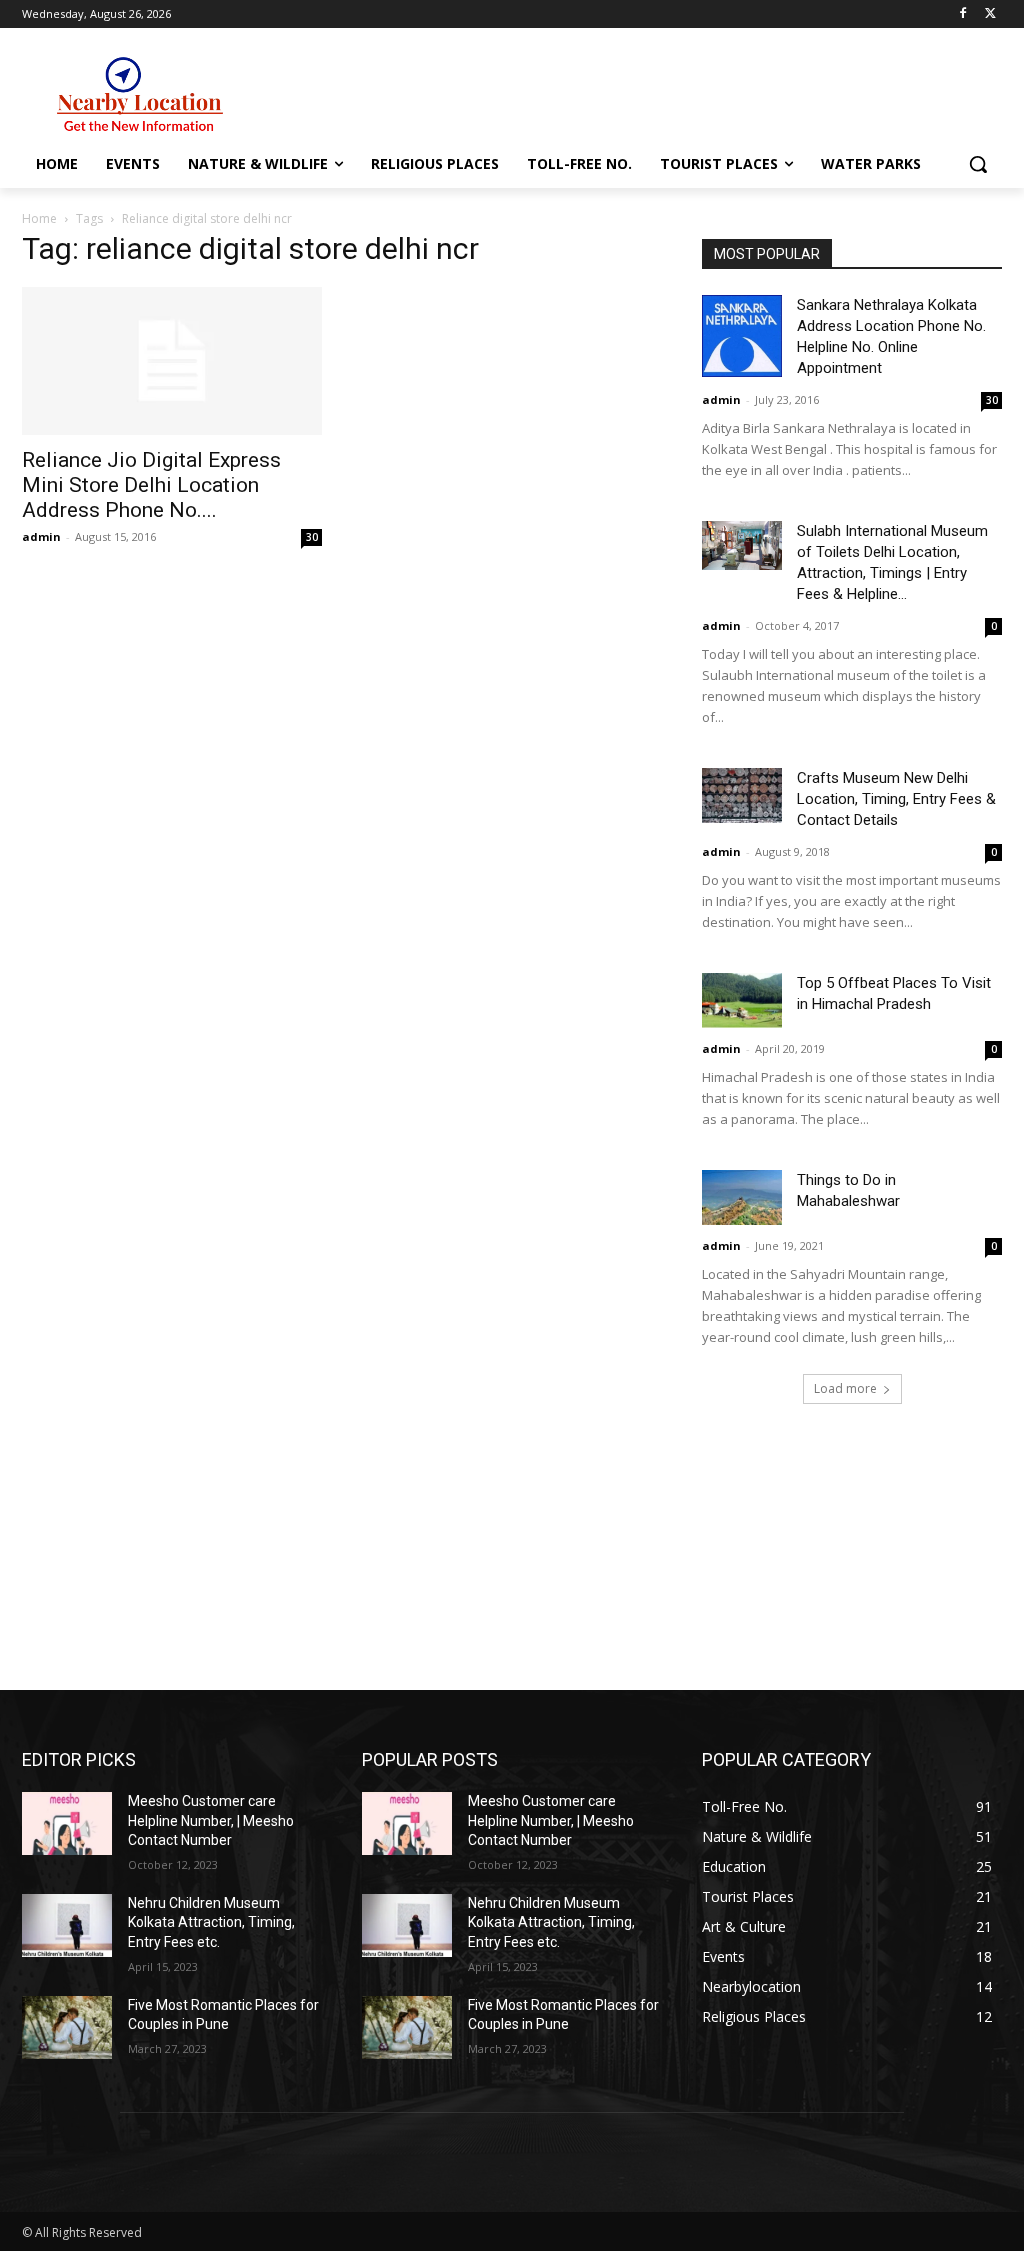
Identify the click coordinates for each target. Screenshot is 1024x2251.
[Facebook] (962, 14)
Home (39, 218)
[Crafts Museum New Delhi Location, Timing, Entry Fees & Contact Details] (742, 795)
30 (312, 537)
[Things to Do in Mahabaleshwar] (742, 1197)
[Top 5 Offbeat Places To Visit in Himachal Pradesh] (742, 1000)
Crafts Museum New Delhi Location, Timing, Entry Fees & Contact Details (896, 799)
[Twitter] (990, 14)
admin (41, 536)
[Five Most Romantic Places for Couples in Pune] (67, 2027)
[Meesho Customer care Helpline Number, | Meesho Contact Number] (67, 1823)
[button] (978, 164)
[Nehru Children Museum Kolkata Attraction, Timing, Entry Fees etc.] (67, 1925)
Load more (845, 1388)
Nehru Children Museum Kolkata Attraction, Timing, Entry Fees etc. (211, 1922)
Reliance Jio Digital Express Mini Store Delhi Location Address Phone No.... (151, 485)
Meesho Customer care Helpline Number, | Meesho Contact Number (211, 1820)
